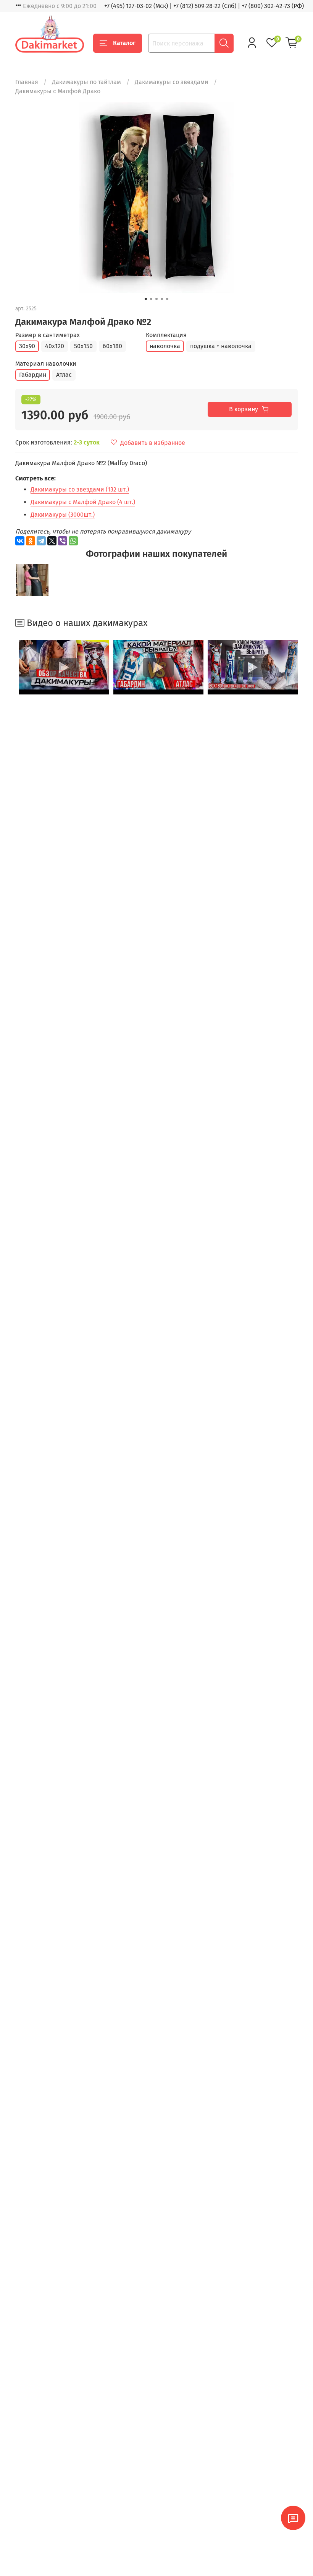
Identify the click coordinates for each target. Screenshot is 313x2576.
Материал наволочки (46, 364)
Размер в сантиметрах (48, 335)
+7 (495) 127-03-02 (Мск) (136, 6)
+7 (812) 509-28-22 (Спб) (205, 6)
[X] (52, 541)
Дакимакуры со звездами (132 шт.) (80, 489)
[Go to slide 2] (151, 299)
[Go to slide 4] (162, 299)
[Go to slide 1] (146, 299)
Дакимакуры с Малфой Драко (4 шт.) (83, 502)
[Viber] (63, 541)
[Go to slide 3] (156, 299)
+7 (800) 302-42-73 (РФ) (273, 6)
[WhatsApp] (73, 541)
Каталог (124, 43)
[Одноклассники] (31, 541)
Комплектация (166, 335)
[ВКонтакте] (20, 541)
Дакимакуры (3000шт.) (63, 515)
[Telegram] (41, 541)
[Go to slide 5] (167, 299)
